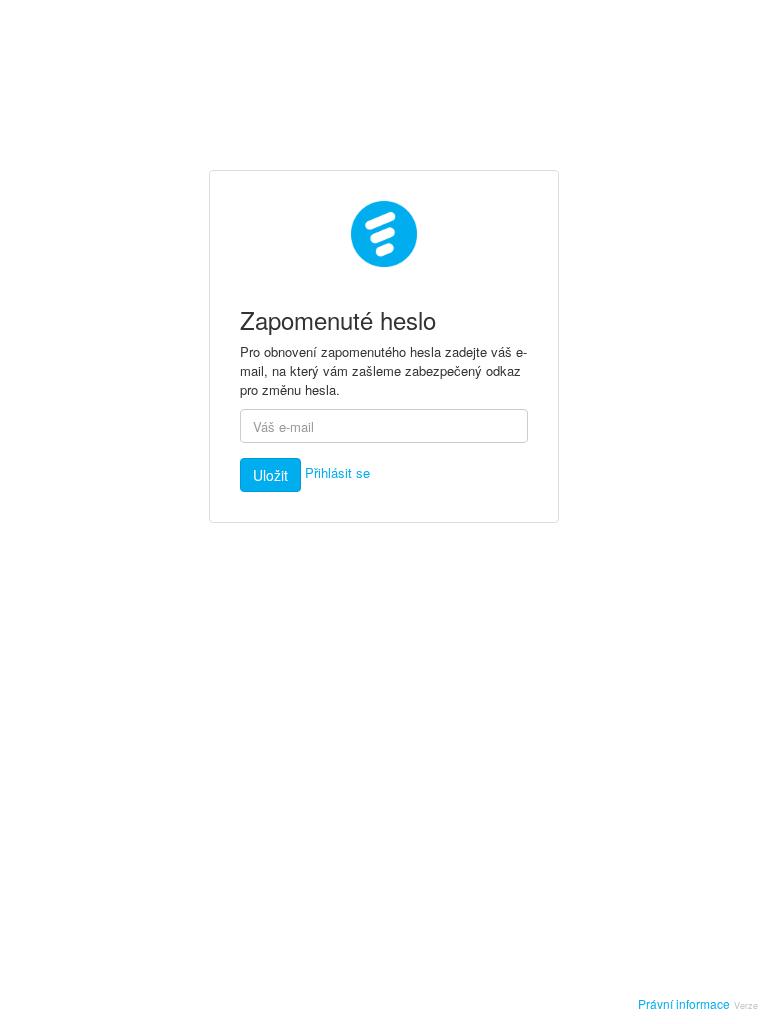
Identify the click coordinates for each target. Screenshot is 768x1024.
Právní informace (684, 1003)
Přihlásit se (337, 472)
